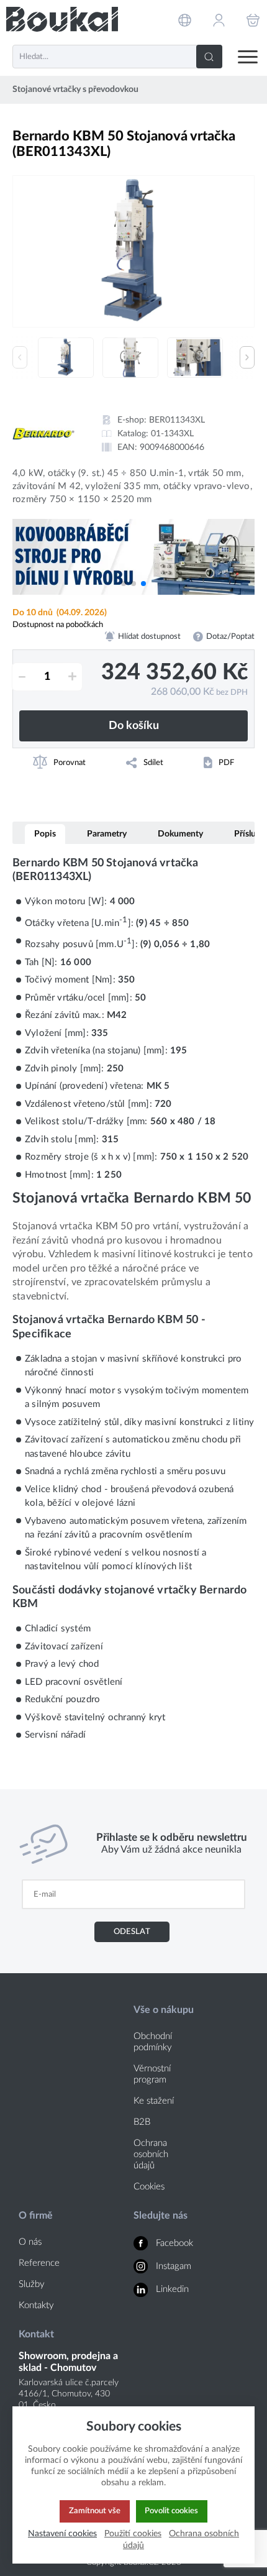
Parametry (107, 834)
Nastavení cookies (62, 2533)
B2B (142, 2122)
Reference (39, 2263)
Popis (45, 834)
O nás (30, 2242)
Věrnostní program (152, 2074)
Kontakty (36, 2305)
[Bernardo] (43, 434)
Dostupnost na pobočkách (58, 625)
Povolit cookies (171, 2511)
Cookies (149, 2187)
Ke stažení (154, 2101)
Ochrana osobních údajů (151, 2154)
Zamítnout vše (95, 2511)
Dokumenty (180, 834)
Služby (32, 2284)
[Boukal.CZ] (62, 20)
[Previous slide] (20, 357)
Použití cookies (133, 2533)
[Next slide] (247, 357)
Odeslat (132, 1932)
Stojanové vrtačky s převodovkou (75, 89)
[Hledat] (209, 57)
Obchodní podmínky (153, 2042)
